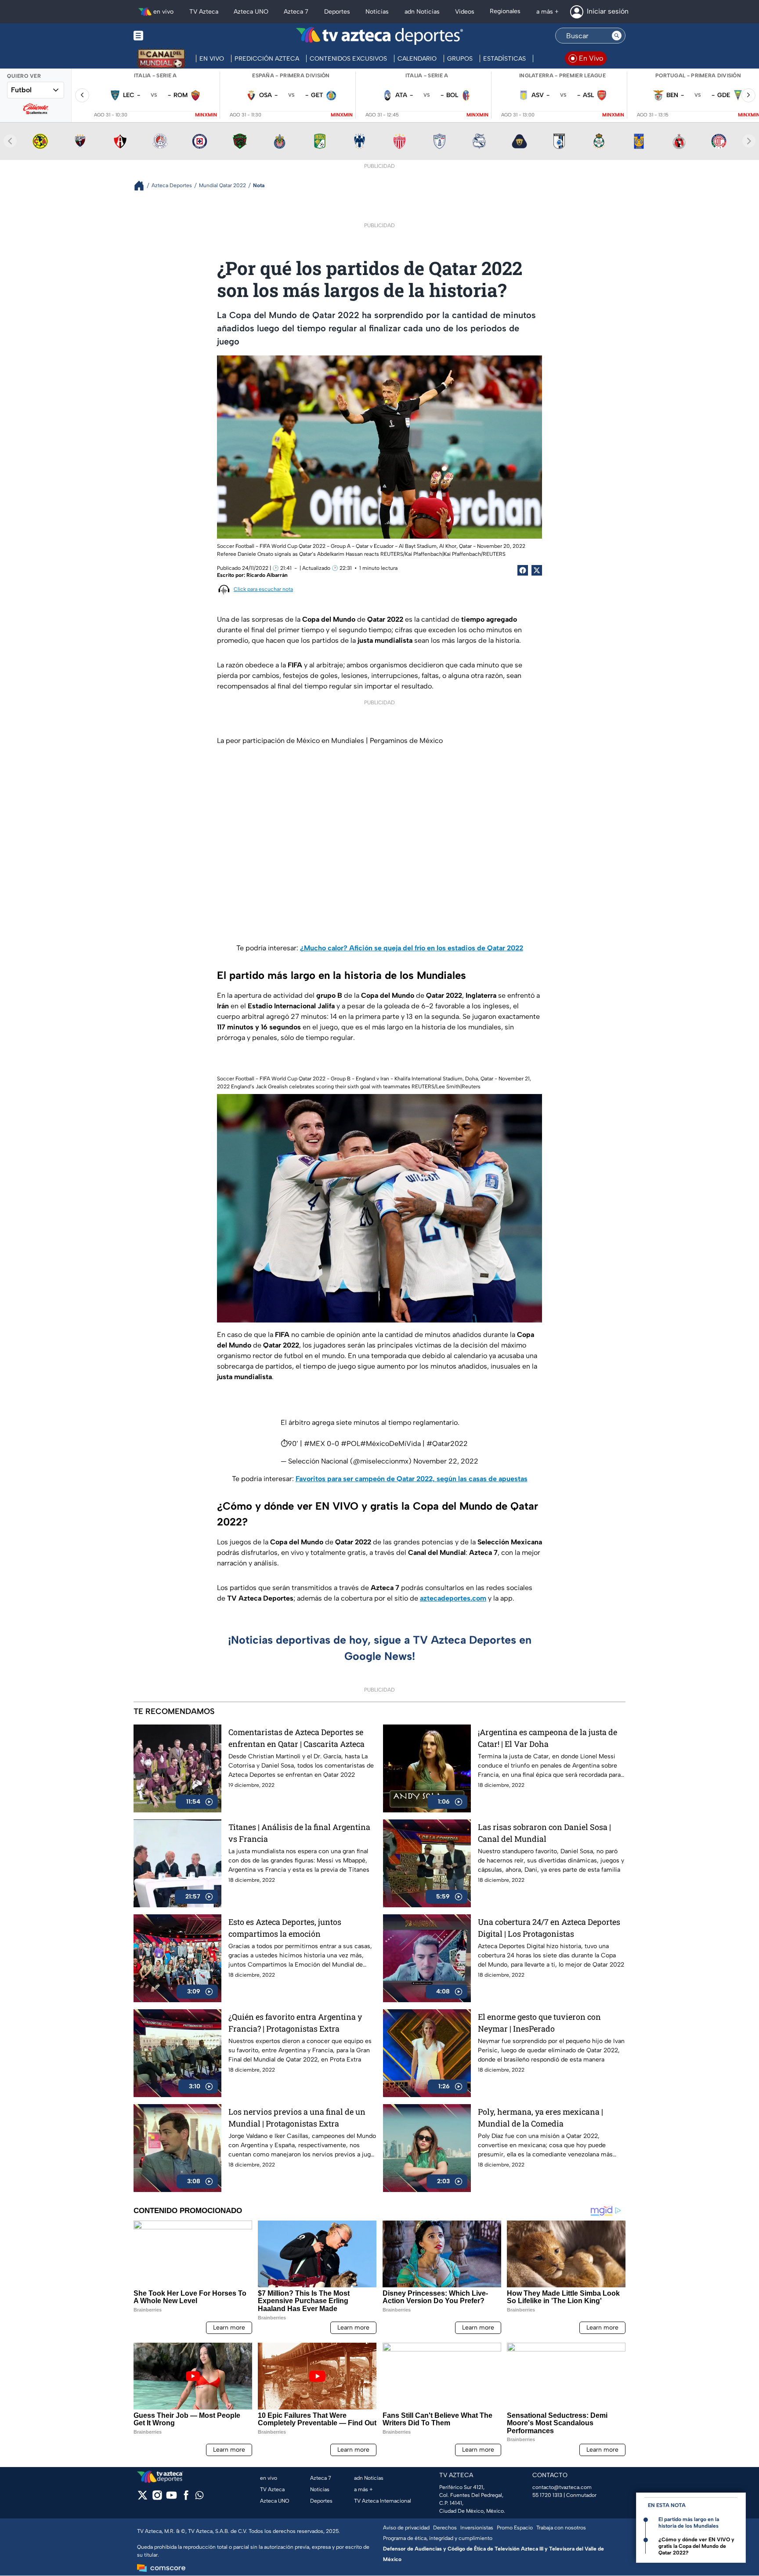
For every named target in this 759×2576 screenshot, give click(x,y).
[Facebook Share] (523, 570)
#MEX (314, 1444)
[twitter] (143, 2498)
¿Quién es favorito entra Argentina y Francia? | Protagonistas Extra (295, 2023)
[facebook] (186, 2498)
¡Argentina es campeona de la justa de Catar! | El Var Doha (548, 1738)
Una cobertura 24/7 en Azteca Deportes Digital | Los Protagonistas (549, 1928)
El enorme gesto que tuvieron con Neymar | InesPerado (539, 2023)
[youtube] (172, 2498)
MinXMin (206, 115)
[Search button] (617, 36)
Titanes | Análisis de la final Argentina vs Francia (299, 1833)
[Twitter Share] (537, 570)
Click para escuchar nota (263, 589)
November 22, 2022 (446, 1461)
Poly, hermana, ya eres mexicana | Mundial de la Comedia (540, 2118)
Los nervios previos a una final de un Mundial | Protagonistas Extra (297, 2118)
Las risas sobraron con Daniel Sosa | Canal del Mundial (544, 1833)
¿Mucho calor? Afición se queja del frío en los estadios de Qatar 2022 (412, 948)
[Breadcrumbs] (143, 186)
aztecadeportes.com (453, 1598)
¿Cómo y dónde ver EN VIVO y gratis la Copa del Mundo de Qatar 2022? (696, 2546)
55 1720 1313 (547, 2495)
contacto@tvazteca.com (562, 2487)
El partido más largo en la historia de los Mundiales (689, 2523)
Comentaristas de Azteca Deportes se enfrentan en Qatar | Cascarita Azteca (296, 1738)
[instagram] (157, 2498)
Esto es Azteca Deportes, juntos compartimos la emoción (285, 1928)
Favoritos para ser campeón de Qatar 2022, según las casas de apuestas (412, 1479)
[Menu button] (169, 36)
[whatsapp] (199, 2497)
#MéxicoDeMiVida (390, 1444)
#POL (351, 1444)
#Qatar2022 (447, 1444)
